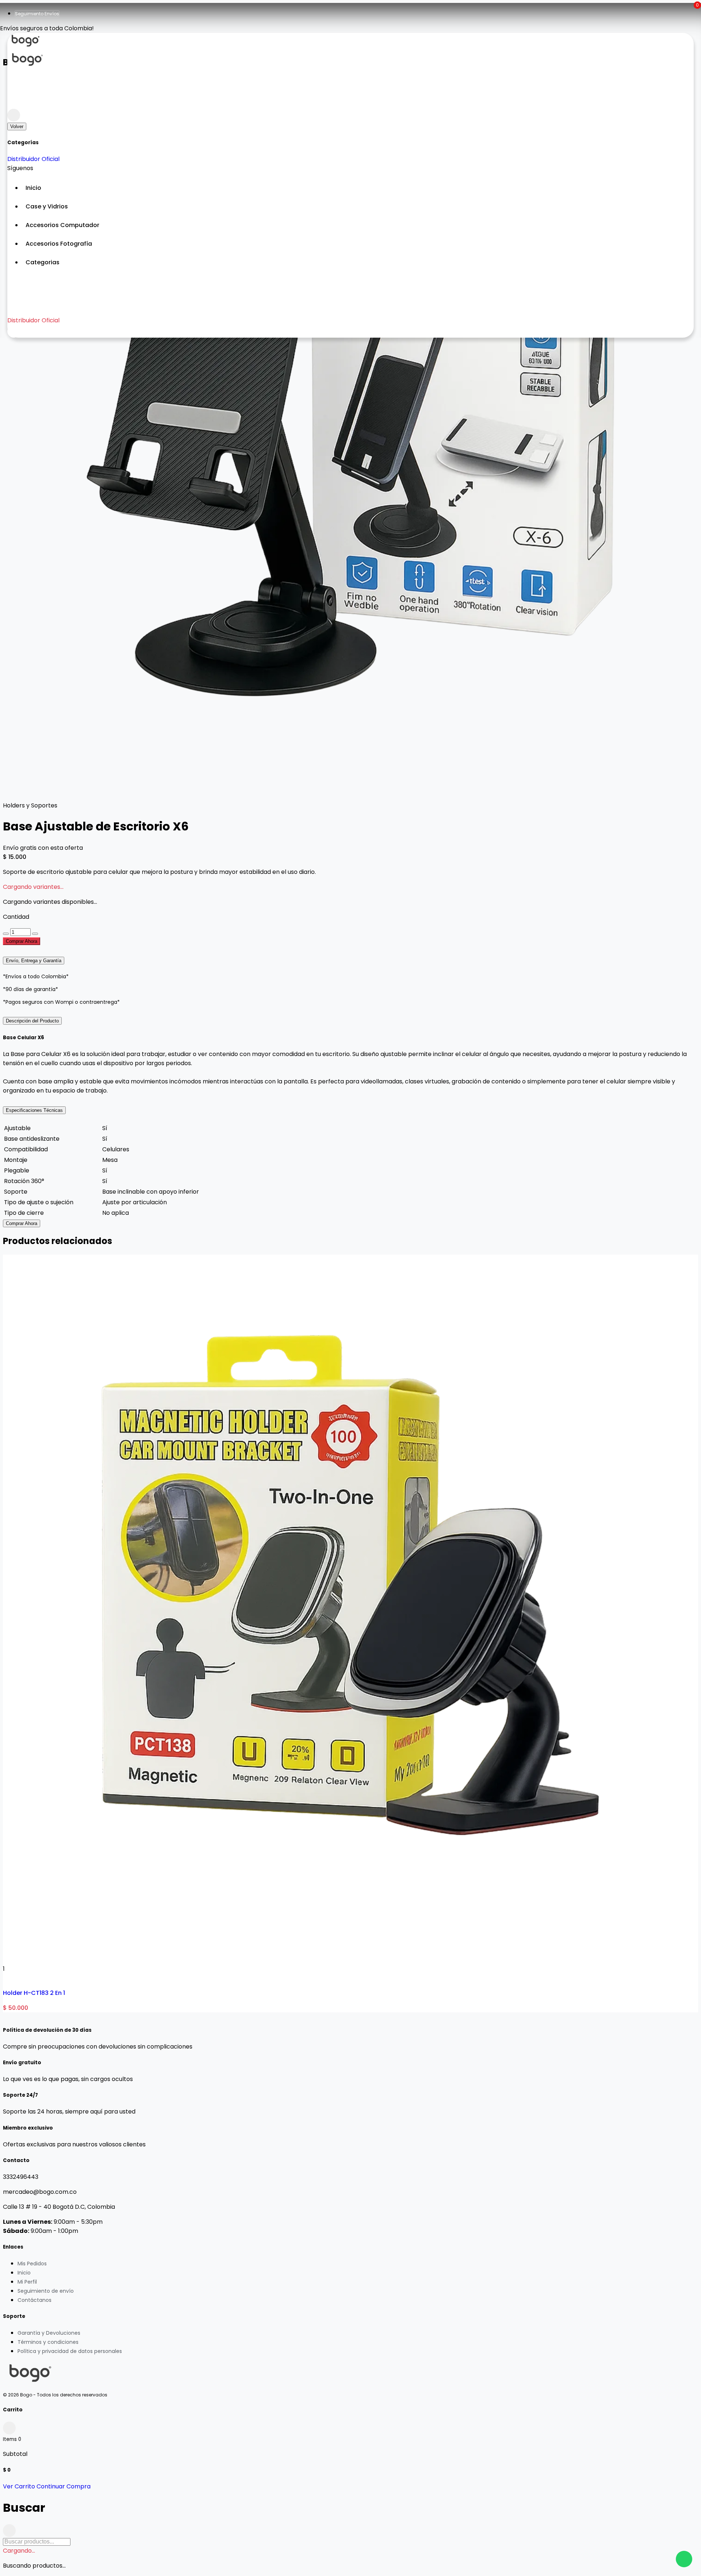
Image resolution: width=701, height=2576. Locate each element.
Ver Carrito (19, 2486)
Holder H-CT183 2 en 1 (34, 1993)
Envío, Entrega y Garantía (34, 961)
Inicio (24, 2273)
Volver (17, 126)
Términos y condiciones (48, 2342)
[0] (14, 102)
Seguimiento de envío (46, 2291)
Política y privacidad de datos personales (70, 2351)
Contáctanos (35, 2300)
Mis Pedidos (32, 2264)
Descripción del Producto (32, 1021)
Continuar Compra (64, 2486)
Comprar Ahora (22, 941)
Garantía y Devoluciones (49, 2333)
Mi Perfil (27, 2282)
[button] (358, 262)
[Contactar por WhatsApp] (684, 2559)
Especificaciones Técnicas (34, 1110)
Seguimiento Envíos (37, 14)
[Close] (14, 115)
